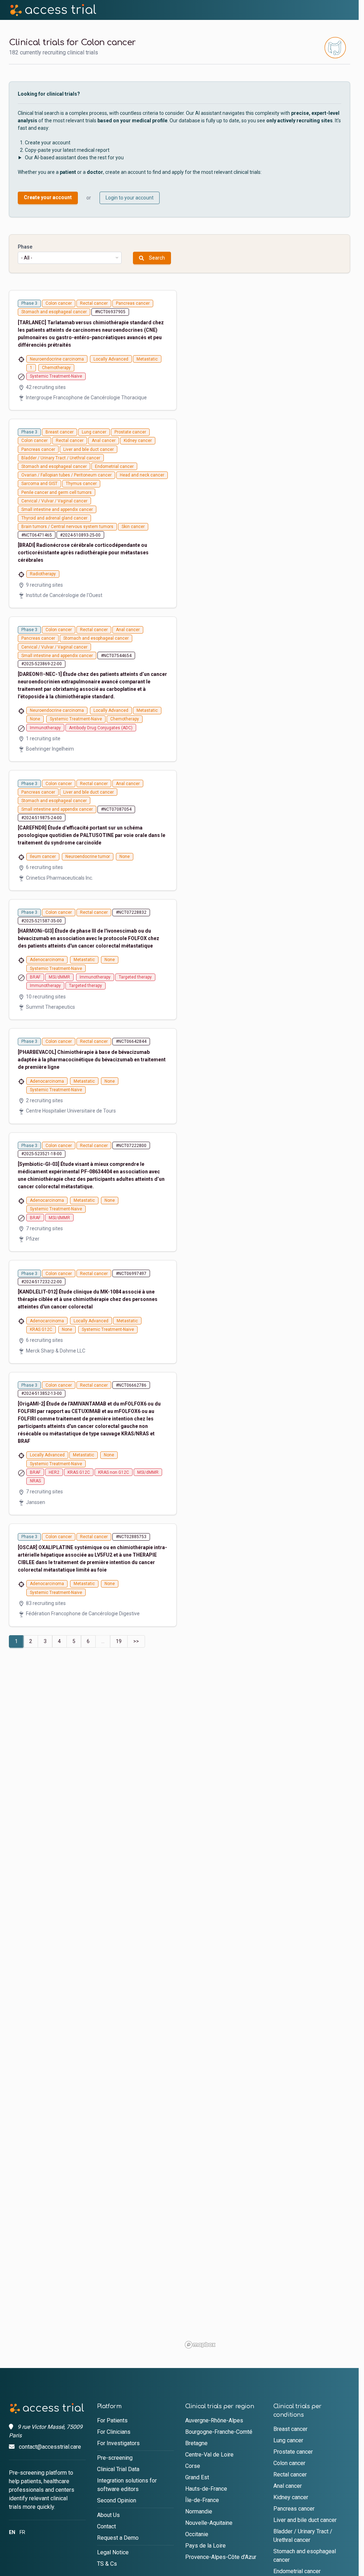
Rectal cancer (290, 2474)
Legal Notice (113, 2552)
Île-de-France (202, 2500)
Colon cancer (289, 2463)
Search (157, 258)
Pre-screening (115, 2458)
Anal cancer (288, 2486)
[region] (266, 1321)
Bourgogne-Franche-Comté (219, 2432)
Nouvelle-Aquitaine (209, 2523)
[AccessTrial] (53, 10)
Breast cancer (290, 2429)
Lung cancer (288, 2440)
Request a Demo (118, 2538)
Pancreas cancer (294, 2509)
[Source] (47, 2408)
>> (136, 1641)
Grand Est (197, 2477)
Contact (106, 2526)
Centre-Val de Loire (209, 2455)
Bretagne (196, 2443)
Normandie (199, 2511)
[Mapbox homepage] (200, 2345)
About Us (108, 2515)
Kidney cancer (291, 2497)
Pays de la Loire (205, 2546)
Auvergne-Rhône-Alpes (214, 2420)
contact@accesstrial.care (50, 2447)
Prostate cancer (293, 2452)
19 (119, 1641)
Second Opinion (117, 2500)
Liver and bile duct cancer (305, 2520)
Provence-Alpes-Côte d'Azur (221, 2557)
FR (22, 2532)
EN (12, 2532)
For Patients (112, 2420)
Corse (193, 2466)
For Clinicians (114, 2432)
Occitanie (197, 2534)
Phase (25, 247)
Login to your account (130, 198)
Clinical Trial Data (118, 2469)
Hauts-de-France (206, 2489)
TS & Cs (107, 2564)
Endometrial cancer (297, 2571)
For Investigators (118, 2443)
